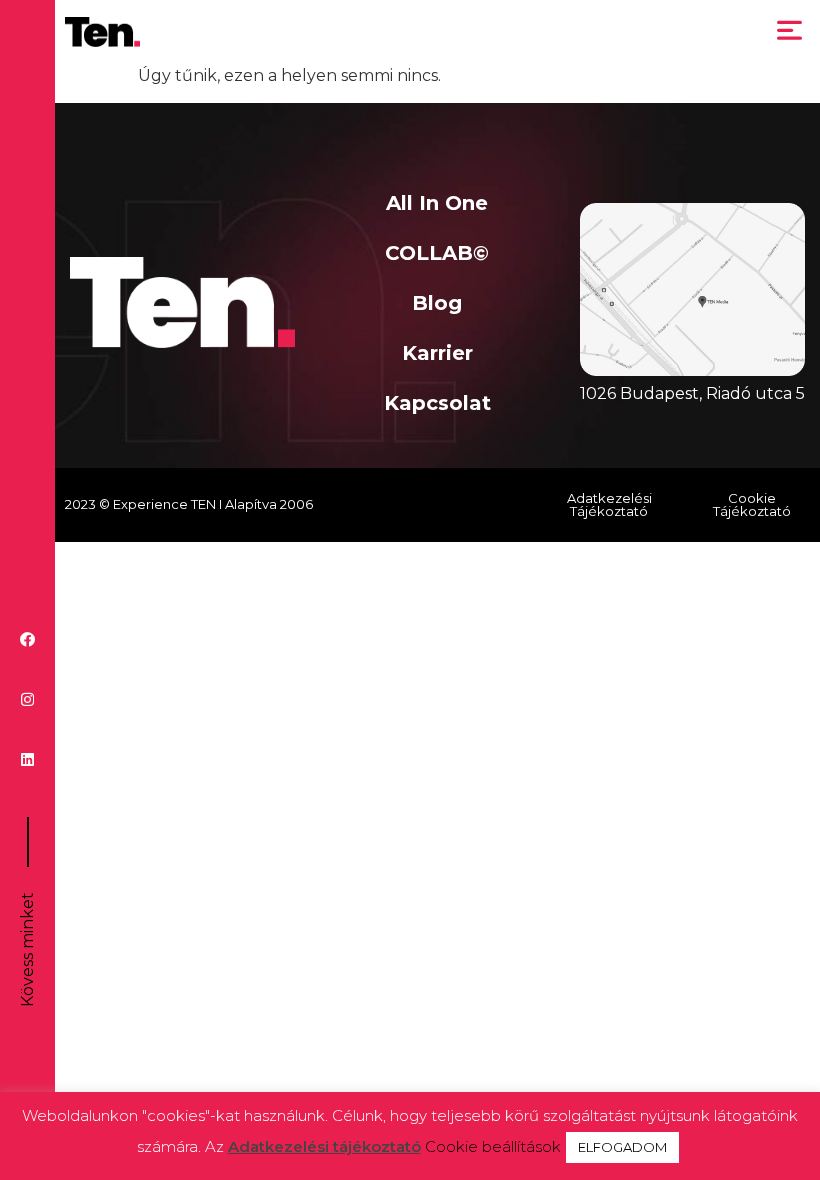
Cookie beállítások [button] (493, 1146)
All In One (437, 203)
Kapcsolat (437, 403)
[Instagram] (27, 699)
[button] (790, 32)
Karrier (437, 353)
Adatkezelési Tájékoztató (609, 504)
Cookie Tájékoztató (752, 504)
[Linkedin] (27, 759)
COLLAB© (437, 253)
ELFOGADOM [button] (622, 1147)
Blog (437, 303)
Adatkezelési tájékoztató (324, 1146)
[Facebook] (27, 639)
